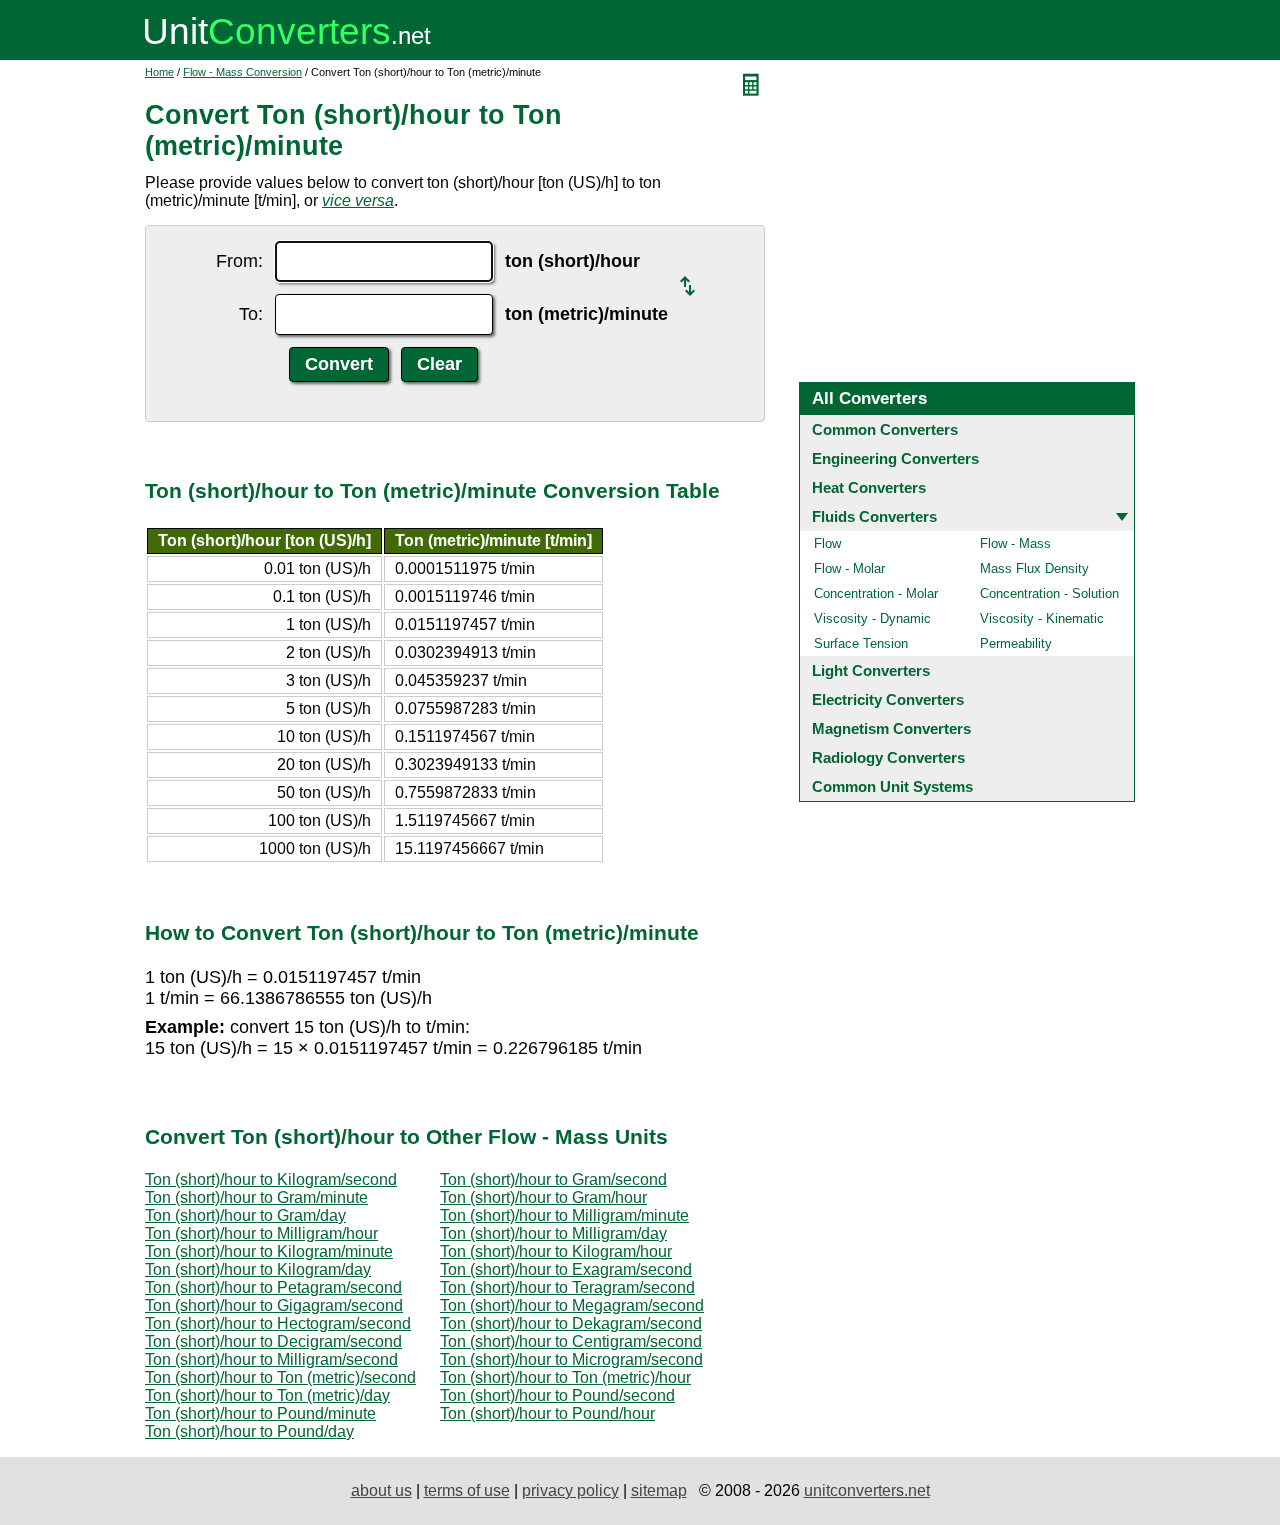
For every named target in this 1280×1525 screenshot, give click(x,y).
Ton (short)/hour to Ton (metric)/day (267, 1395)
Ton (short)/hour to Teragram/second (567, 1287)
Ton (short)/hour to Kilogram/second (271, 1179)
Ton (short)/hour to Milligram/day (553, 1233)
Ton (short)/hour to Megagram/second (572, 1305)
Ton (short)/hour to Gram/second (553, 1179)
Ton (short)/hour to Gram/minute (256, 1197)
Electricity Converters (888, 699)
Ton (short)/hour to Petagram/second (273, 1287)
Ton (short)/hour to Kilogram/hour (556, 1251)
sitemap (659, 1490)
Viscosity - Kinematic (1042, 618)
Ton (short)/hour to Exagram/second (566, 1269)
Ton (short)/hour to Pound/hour (547, 1413)
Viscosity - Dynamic (872, 618)
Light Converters (871, 670)
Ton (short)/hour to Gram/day (245, 1215)
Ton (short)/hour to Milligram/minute (564, 1215)
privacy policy (570, 1490)
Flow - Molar (849, 568)
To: (251, 314)
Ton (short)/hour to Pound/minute (260, 1413)
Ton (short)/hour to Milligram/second (271, 1359)
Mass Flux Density (1034, 568)
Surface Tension (861, 643)
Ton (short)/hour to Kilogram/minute (269, 1251)
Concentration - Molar (876, 593)
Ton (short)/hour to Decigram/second (273, 1341)
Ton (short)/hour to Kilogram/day (258, 1269)
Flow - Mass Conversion (242, 72)
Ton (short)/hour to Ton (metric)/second (280, 1377)
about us (381, 1490)
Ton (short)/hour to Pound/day (249, 1431)
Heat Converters (869, 487)
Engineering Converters (895, 458)
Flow (827, 543)
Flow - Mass (1015, 543)
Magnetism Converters (891, 728)
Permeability (1016, 643)
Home (159, 72)
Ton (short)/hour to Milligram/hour (261, 1233)
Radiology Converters (888, 757)
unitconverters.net (867, 1490)
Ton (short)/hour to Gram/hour (543, 1197)
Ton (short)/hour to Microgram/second (571, 1359)
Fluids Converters (874, 516)
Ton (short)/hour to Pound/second (557, 1395)
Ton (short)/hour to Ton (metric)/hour (565, 1377)
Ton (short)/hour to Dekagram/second (571, 1323)
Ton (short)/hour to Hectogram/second (278, 1323)
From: (239, 261)
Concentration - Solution (1049, 593)
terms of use (467, 1490)
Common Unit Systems (892, 786)
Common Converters (885, 429)
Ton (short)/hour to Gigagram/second (274, 1305)
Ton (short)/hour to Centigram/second (571, 1341)
